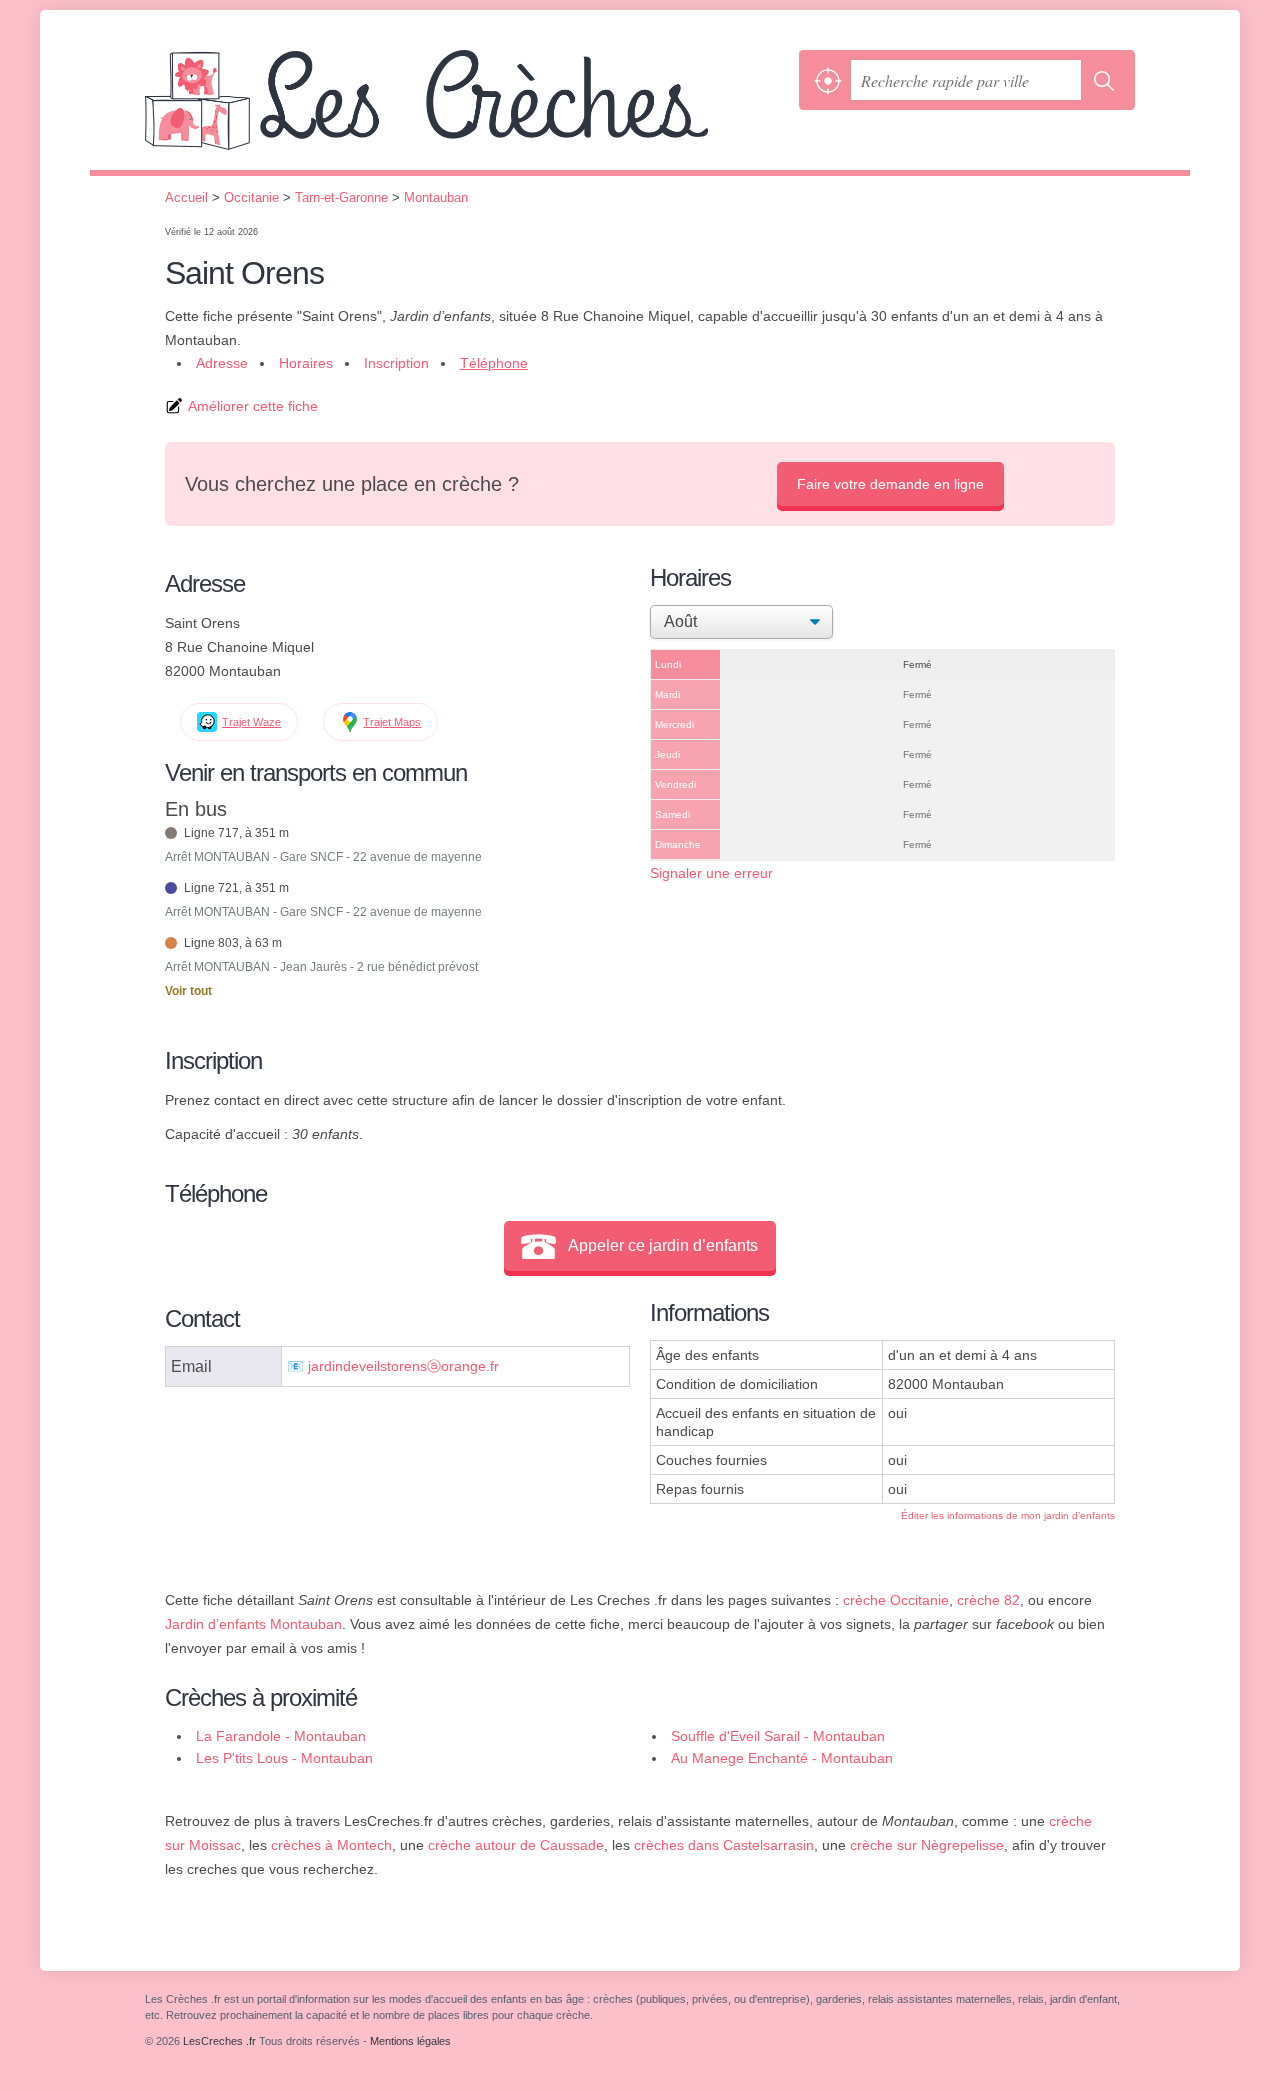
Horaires (306, 363)
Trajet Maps (392, 722)
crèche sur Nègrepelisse (927, 1845)
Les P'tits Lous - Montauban (284, 1758)
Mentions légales (410, 2041)
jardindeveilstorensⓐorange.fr (403, 1366)
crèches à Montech (331, 1845)
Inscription (396, 363)
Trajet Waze (251, 722)
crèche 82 (988, 1600)
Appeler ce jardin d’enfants (663, 1245)
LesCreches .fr (467, 110)
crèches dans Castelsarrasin (724, 1845)
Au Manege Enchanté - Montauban (782, 1758)
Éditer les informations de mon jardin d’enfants (1008, 1515)
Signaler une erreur (711, 873)
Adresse (222, 363)
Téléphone (494, 363)
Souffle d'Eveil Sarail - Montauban (778, 1736)
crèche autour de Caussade (516, 1845)
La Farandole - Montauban (281, 1736)
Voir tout (188, 991)
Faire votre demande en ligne (890, 484)
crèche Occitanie (896, 1600)
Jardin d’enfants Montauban (253, 1624)
